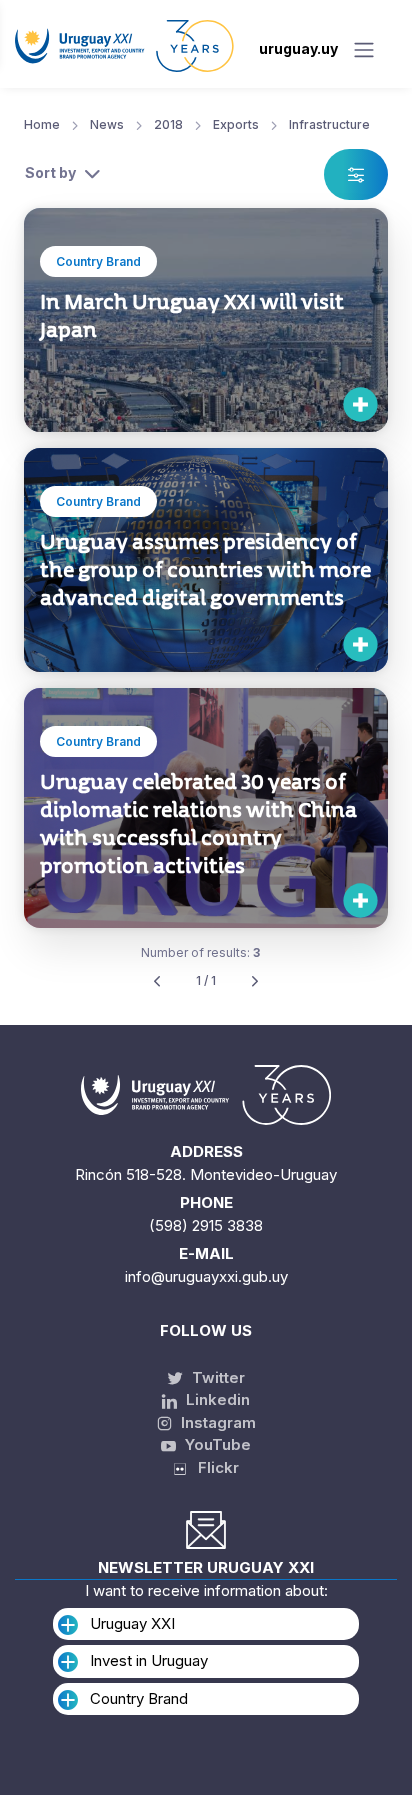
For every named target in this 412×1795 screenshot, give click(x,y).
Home (42, 124)
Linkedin (216, 1399)
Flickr (212, 1467)
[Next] (255, 981)
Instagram (216, 1422)
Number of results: (200, 952)
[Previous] (157, 981)
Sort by (50, 172)
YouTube (216, 1444)
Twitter (216, 1377)
